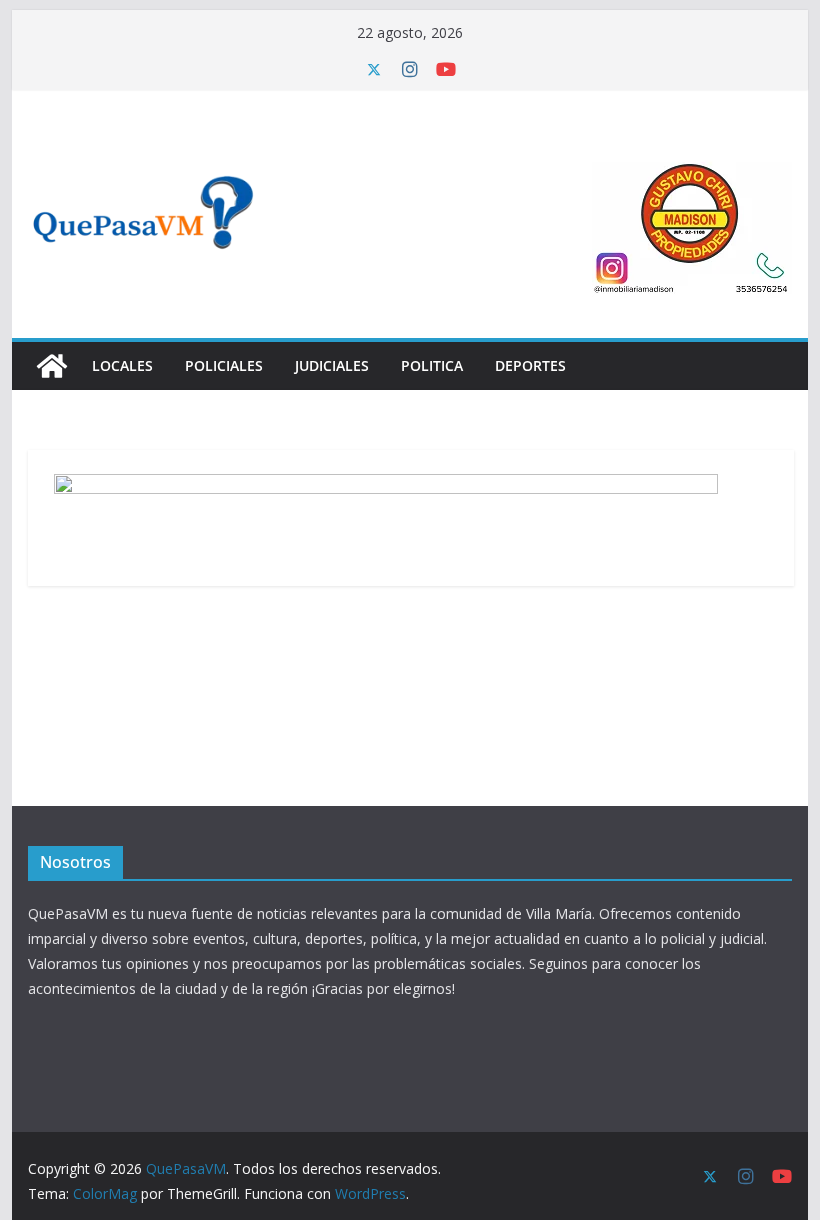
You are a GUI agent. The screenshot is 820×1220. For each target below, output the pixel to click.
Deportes (530, 365)
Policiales (224, 365)
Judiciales (332, 365)
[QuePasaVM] (52, 366)
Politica (432, 365)
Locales (122, 365)
